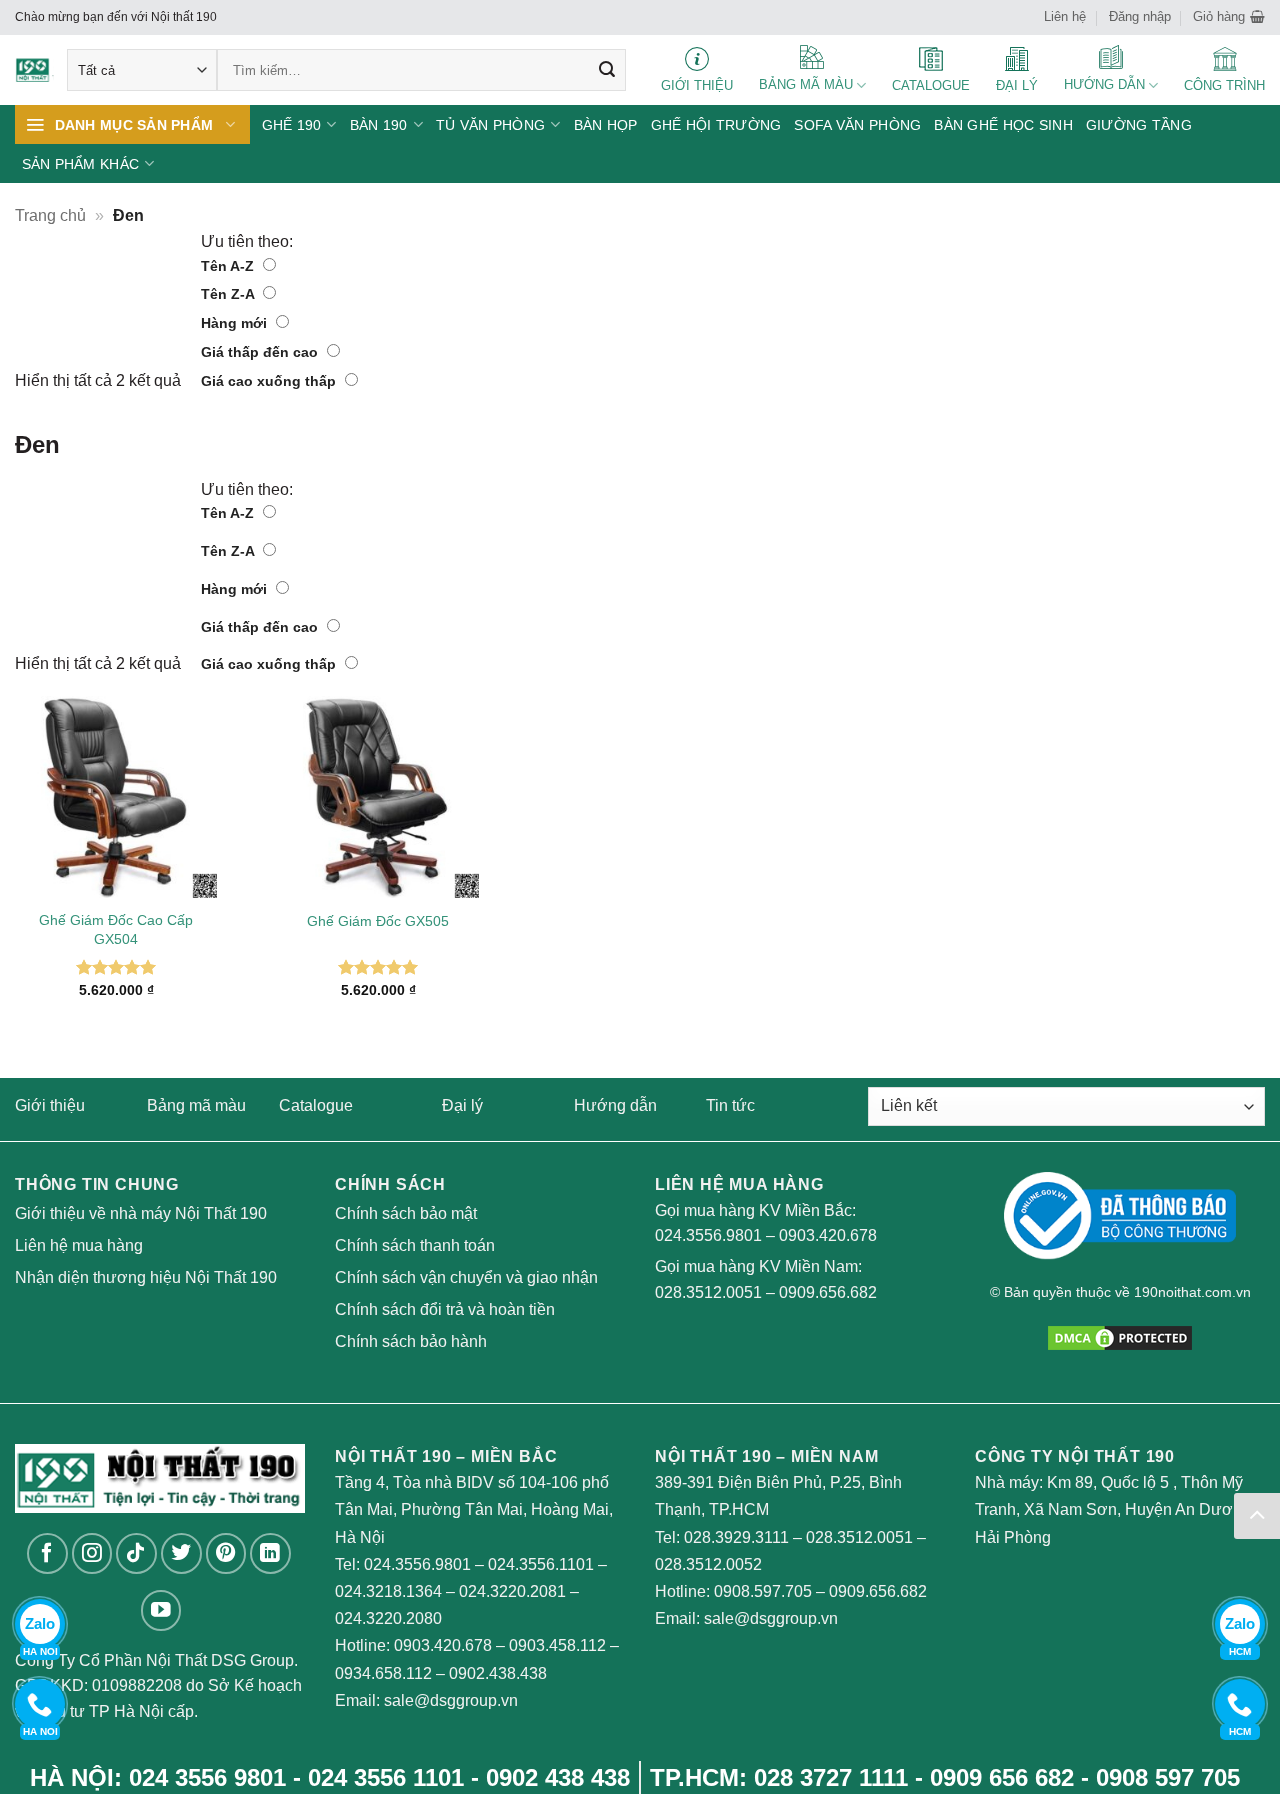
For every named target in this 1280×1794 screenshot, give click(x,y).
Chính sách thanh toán (415, 1245)
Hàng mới (236, 323)
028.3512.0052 (708, 1564)
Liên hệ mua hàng (79, 1245)
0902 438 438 (558, 1777)
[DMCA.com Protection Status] (1120, 1336)
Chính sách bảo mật (406, 1213)
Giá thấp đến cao (261, 352)
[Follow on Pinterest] (226, 1553)
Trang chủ (50, 215)
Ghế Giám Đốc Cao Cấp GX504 (116, 929)
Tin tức (730, 1105)
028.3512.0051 (708, 1292)
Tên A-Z (229, 266)
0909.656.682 (828, 1292)
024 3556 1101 (386, 1777)
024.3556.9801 (708, 1235)
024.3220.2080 (388, 1618)
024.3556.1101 (541, 1564)
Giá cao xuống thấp (270, 381)
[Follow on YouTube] (161, 1610)
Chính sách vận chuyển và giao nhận (466, 1277)
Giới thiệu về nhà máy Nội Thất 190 (141, 1213)
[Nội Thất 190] (35, 70)
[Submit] (607, 70)
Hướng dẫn (615, 1105)
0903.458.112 (557, 1645)
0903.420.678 (828, 1235)
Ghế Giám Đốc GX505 (378, 921)
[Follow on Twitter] (181, 1553)
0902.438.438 (498, 1673)
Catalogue (316, 1105)
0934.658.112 (383, 1673)
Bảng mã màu (196, 1105)
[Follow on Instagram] (92, 1553)
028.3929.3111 (736, 1537)
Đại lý (462, 1105)
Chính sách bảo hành (411, 1341)
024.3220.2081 (512, 1591)
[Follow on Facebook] (47, 1553)
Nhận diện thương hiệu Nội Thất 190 (146, 1277)
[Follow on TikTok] (136, 1553)
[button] (1229, 17)
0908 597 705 (1168, 1777)
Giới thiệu (50, 1105)
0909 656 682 (1002, 1777)
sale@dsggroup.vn (451, 1700)
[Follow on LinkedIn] (270, 1553)
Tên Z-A (229, 294)
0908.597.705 (763, 1591)
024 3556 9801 (207, 1777)
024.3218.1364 (388, 1591)
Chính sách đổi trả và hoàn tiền (445, 1309)
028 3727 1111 (831, 1777)
